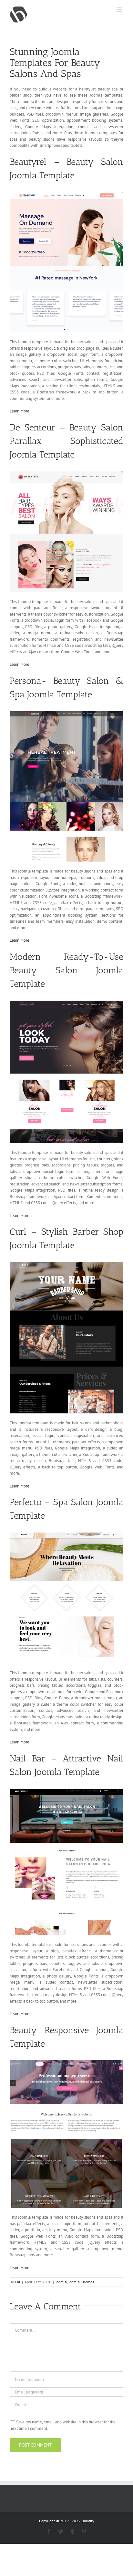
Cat (18, 2282)
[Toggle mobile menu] (120, 10)
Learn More (20, 411)
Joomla (61, 2282)
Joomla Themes (81, 2282)
